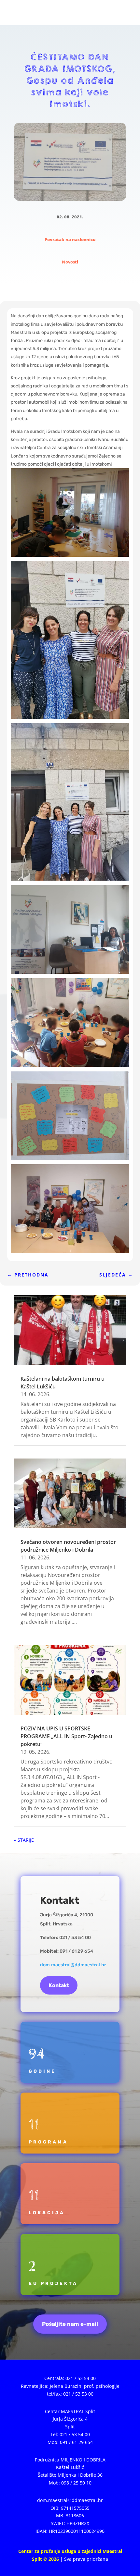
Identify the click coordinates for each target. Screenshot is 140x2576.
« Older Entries (30, 1840)
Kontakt (59, 1985)
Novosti (70, 262)
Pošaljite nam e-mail (70, 2324)
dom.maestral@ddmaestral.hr (73, 1965)
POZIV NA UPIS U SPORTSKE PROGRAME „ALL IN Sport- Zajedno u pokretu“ (66, 1736)
